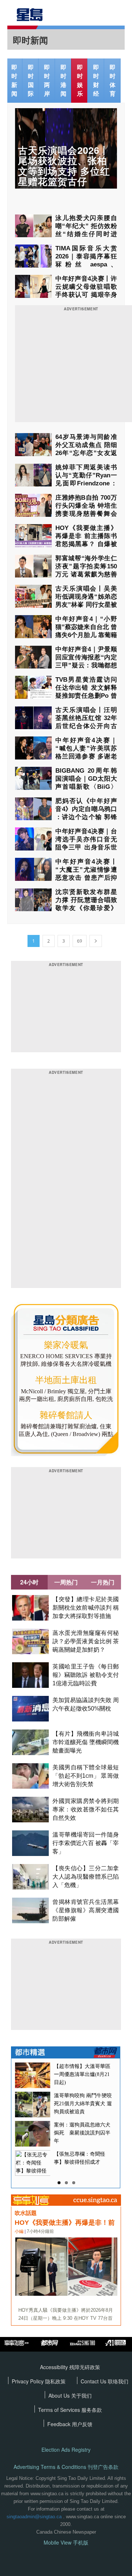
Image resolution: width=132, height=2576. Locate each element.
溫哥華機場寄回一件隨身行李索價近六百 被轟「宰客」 (86, 1843)
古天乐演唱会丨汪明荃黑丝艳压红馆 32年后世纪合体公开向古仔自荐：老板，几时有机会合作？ (86, 726)
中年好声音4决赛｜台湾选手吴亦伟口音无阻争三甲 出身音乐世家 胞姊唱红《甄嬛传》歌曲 (86, 847)
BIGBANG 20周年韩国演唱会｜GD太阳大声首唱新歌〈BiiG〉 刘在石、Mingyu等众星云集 (86, 787)
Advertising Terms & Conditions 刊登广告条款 (66, 2467)
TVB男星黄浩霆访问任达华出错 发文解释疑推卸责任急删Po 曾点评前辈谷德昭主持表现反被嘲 (86, 696)
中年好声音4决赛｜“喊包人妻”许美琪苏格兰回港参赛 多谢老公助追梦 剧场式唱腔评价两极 (86, 756)
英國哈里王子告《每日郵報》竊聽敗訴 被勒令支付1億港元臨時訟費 (86, 1675)
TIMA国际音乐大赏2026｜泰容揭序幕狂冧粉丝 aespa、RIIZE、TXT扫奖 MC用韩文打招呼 (86, 264)
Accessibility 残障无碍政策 (70, 2367)
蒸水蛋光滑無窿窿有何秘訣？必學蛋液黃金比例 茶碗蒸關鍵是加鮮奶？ (86, 1641)
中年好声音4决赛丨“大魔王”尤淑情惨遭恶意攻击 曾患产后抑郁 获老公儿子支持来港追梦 (86, 878)
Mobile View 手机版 (66, 2543)
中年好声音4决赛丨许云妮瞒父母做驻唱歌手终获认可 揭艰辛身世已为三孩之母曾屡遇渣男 (86, 295)
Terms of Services (60, 2410)
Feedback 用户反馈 (70, 2424)
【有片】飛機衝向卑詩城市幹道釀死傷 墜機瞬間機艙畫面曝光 (86, 1742)
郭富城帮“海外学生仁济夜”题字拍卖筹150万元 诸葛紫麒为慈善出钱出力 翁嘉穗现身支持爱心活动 (86, 574)
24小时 (29, 1582)
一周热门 (66, 1582)
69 (80, 941)
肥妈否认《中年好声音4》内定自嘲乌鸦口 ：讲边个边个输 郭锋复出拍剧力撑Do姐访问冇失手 (86, 817)
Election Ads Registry (66, 2450)
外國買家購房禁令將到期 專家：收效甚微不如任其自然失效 (86, 1809)
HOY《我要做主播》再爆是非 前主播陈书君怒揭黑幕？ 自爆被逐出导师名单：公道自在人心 (86, 544)
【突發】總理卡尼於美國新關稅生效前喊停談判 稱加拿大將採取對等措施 (86, 1608)
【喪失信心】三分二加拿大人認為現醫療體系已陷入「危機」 (86, 1877)
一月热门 (103, 1582)
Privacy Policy (28, 2381)
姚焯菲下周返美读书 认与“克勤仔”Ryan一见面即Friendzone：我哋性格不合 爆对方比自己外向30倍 (86, 483)
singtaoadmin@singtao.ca (34, 2517)
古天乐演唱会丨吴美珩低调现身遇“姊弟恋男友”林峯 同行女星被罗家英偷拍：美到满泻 (86, 605)
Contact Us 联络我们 (104, 2381)
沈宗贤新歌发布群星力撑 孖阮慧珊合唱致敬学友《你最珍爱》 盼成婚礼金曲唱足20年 (86, 908)
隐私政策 (55, 2381)
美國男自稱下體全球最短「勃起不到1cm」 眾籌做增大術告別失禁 (86, 1776)
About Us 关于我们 (70, 2395)
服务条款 (92, 2410)
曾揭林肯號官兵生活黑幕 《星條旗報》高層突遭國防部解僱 (86, 1910)
